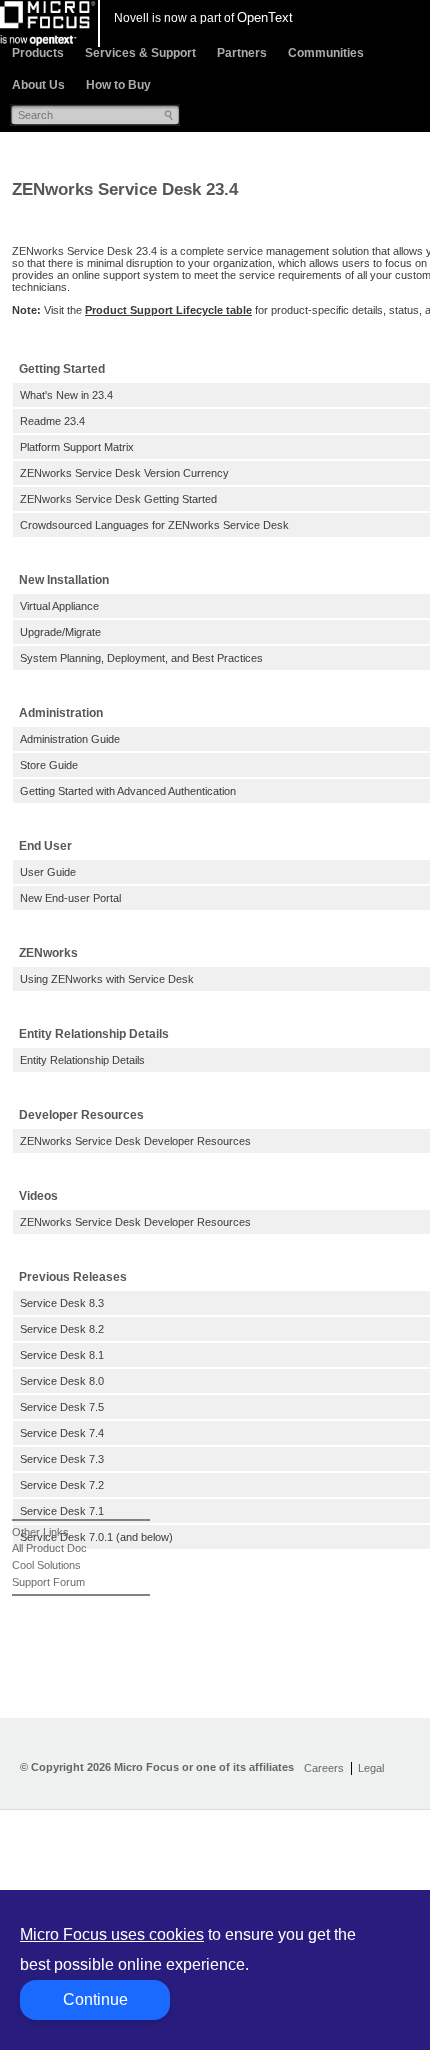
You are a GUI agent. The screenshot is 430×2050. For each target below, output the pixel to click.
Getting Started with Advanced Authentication (128, 791)
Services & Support (140, 53)
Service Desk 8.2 (62, 1329)
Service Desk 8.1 (62, 1355)
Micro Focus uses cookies (112, 1934)
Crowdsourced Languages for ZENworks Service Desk (154, 525)
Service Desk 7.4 (62, 1433)
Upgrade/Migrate (60, 632)
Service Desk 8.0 (62, 1381)
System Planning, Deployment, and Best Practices (141, 658)
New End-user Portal (70, 898)
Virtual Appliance (59, 606)
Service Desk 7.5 (62, 1407)
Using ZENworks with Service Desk (107, 979)
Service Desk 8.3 (62, 1303)
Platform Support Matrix (77, 447)
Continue (95, 1999)
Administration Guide (70, 739)
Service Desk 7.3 (62, 1459)
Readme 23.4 (52, 421)
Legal (371, 1768)
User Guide (48, 872)
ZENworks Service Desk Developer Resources (135, 1141)
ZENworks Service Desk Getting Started (118, 499)
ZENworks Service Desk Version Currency (124, 473)
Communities (326, 53)
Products (38, 53)
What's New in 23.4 (66, 395)
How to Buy (118, 85)
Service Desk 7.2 (62, 1485)
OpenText (265, 17)
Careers (324, 1768)
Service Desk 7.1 (62, 1511)
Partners (242, 53)
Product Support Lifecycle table (168, 310)
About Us (38, 85)
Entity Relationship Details (82, 1060)
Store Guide (49, 765)
